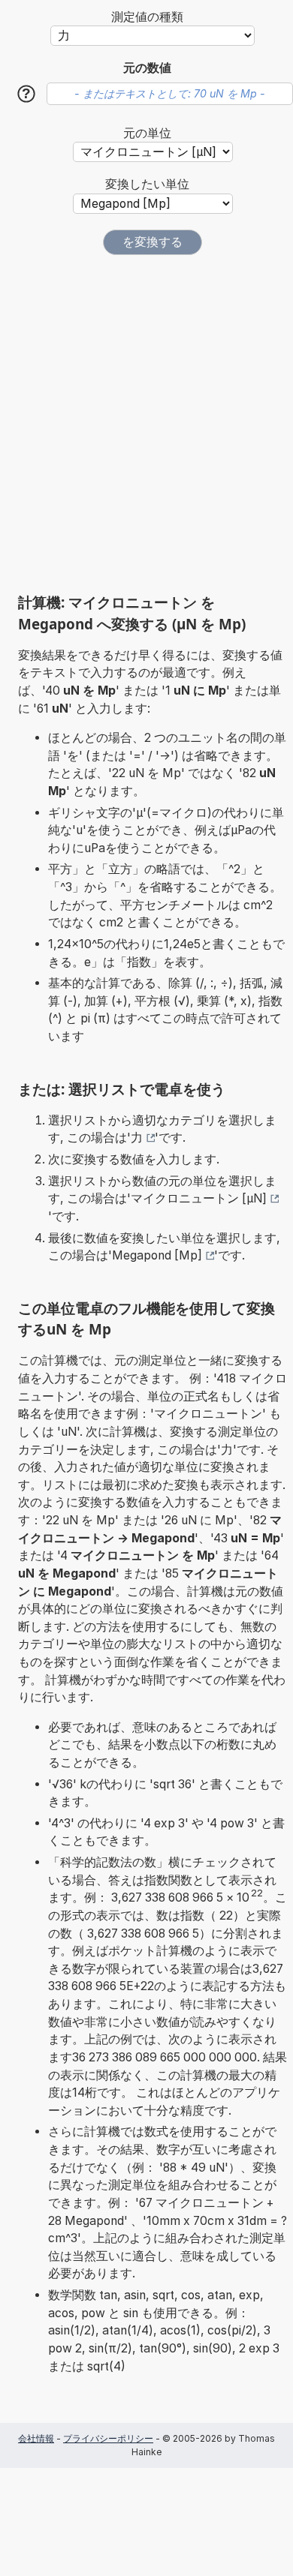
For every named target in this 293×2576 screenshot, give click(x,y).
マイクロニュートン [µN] (199, 1198)
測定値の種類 (147, 17)
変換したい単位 (147, 184)
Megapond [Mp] (157, 1255)
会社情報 (36, 2438)
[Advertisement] (146, 424)
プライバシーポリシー (108, 2438)
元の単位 (147, 133)
